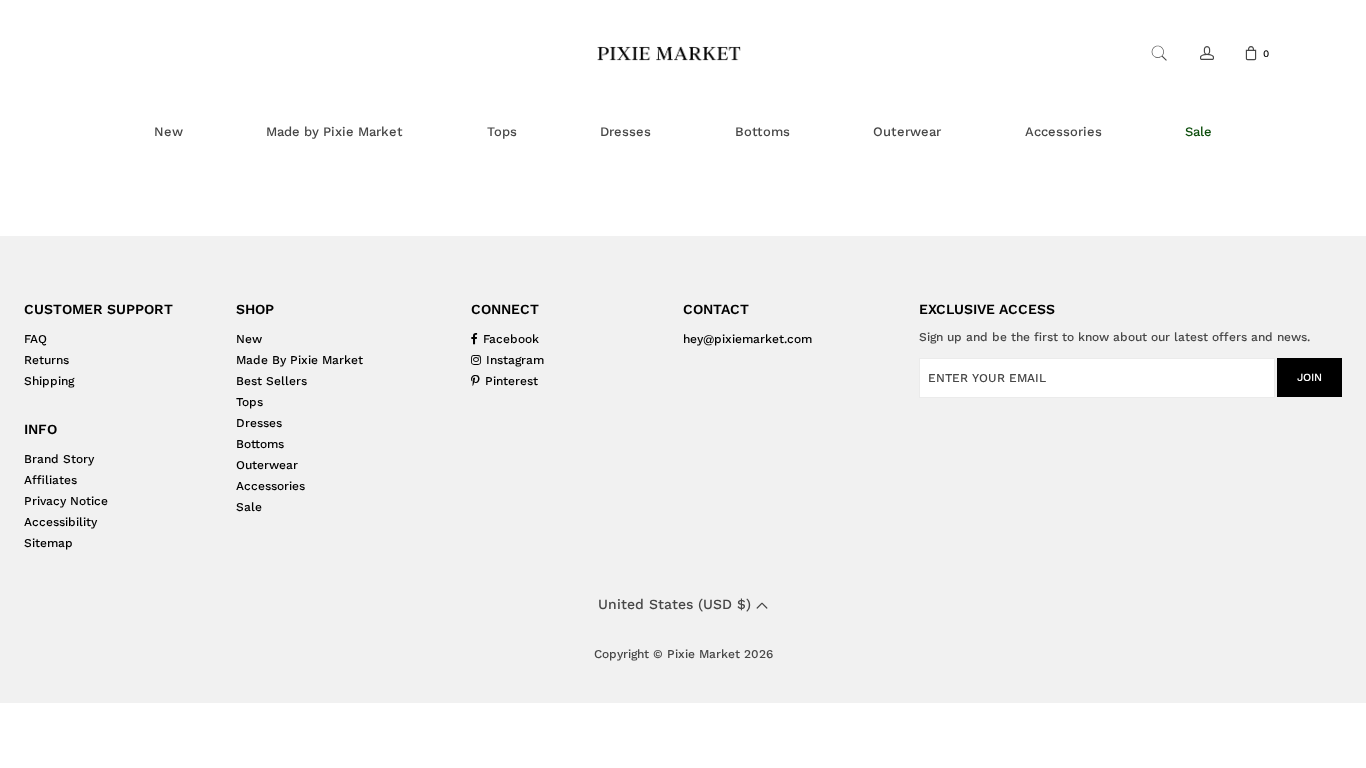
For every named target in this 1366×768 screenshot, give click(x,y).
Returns (46, 360)
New (249, 339)
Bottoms (260, 444)
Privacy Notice (66, 501)
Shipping (49, 381)
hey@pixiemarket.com (747, 339)
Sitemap (48, 543)
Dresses (259, 423)
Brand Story (59, 459)
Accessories (270, 486)
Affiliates (50, 480)
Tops (249, 402)
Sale (249, 507)
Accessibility (60, 522)
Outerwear (267, 465)
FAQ (35, 339)
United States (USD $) (677, 604)
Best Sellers (271, 381)
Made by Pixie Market (299, 360)
